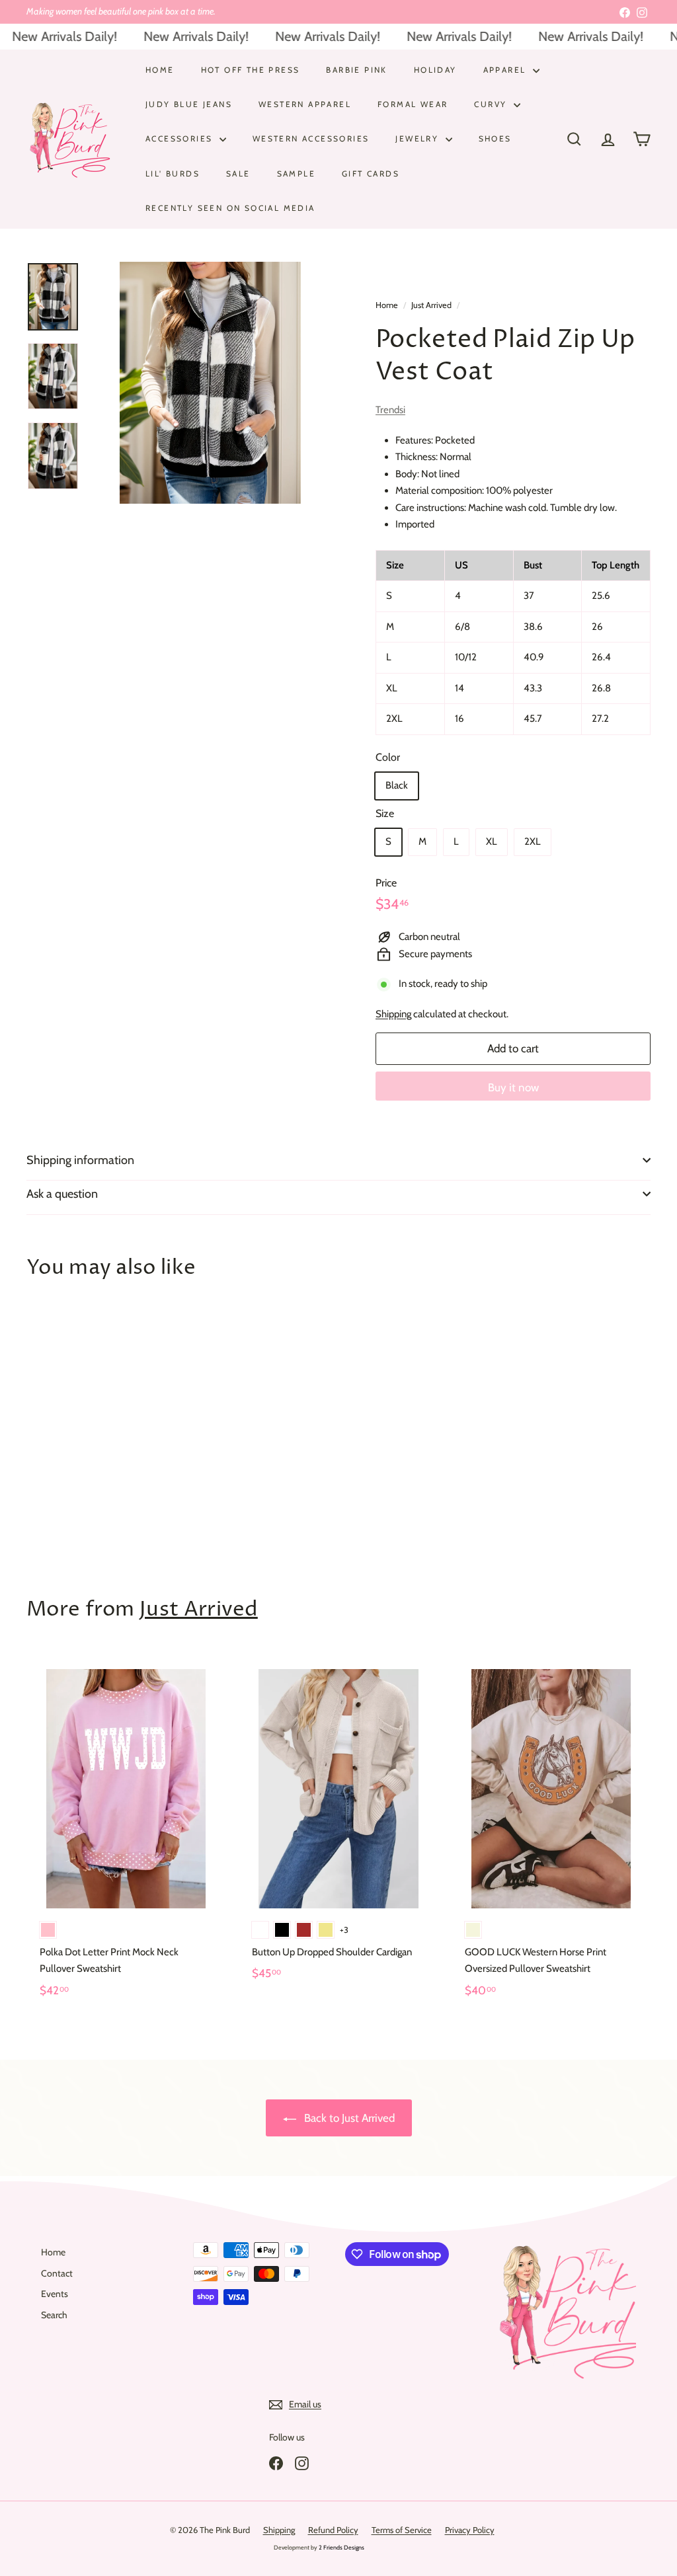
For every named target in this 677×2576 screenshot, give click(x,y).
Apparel (506, 70)
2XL (533, 841)
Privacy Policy (470, 2530)
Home (160, 70)
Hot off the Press (251, 70)
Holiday (435, 70)
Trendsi (390, 410)
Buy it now (513, 1087)
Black (397, 785)
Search (54, 2315)
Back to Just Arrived (348, 2118)
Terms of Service (402, 2530)
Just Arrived (431, 305)
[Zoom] (210, 383)
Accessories (181, 138)
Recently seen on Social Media (230, 208)
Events (55, 2294)
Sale (238, 174)
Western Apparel (305, 104)
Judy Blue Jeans (189, 104)
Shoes (495, 138)
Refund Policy (333, 2530)
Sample (296, 174)
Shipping (393, 1014)
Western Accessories (311, 138)
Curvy (492, 104)
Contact (57, 2273)
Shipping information (80, 1160)
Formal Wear (413, 104)
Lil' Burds (173, 174)
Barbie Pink (356, 70)
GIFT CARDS (371, 174)
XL (492, 841)
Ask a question (62, 1194)
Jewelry (418, 138)
